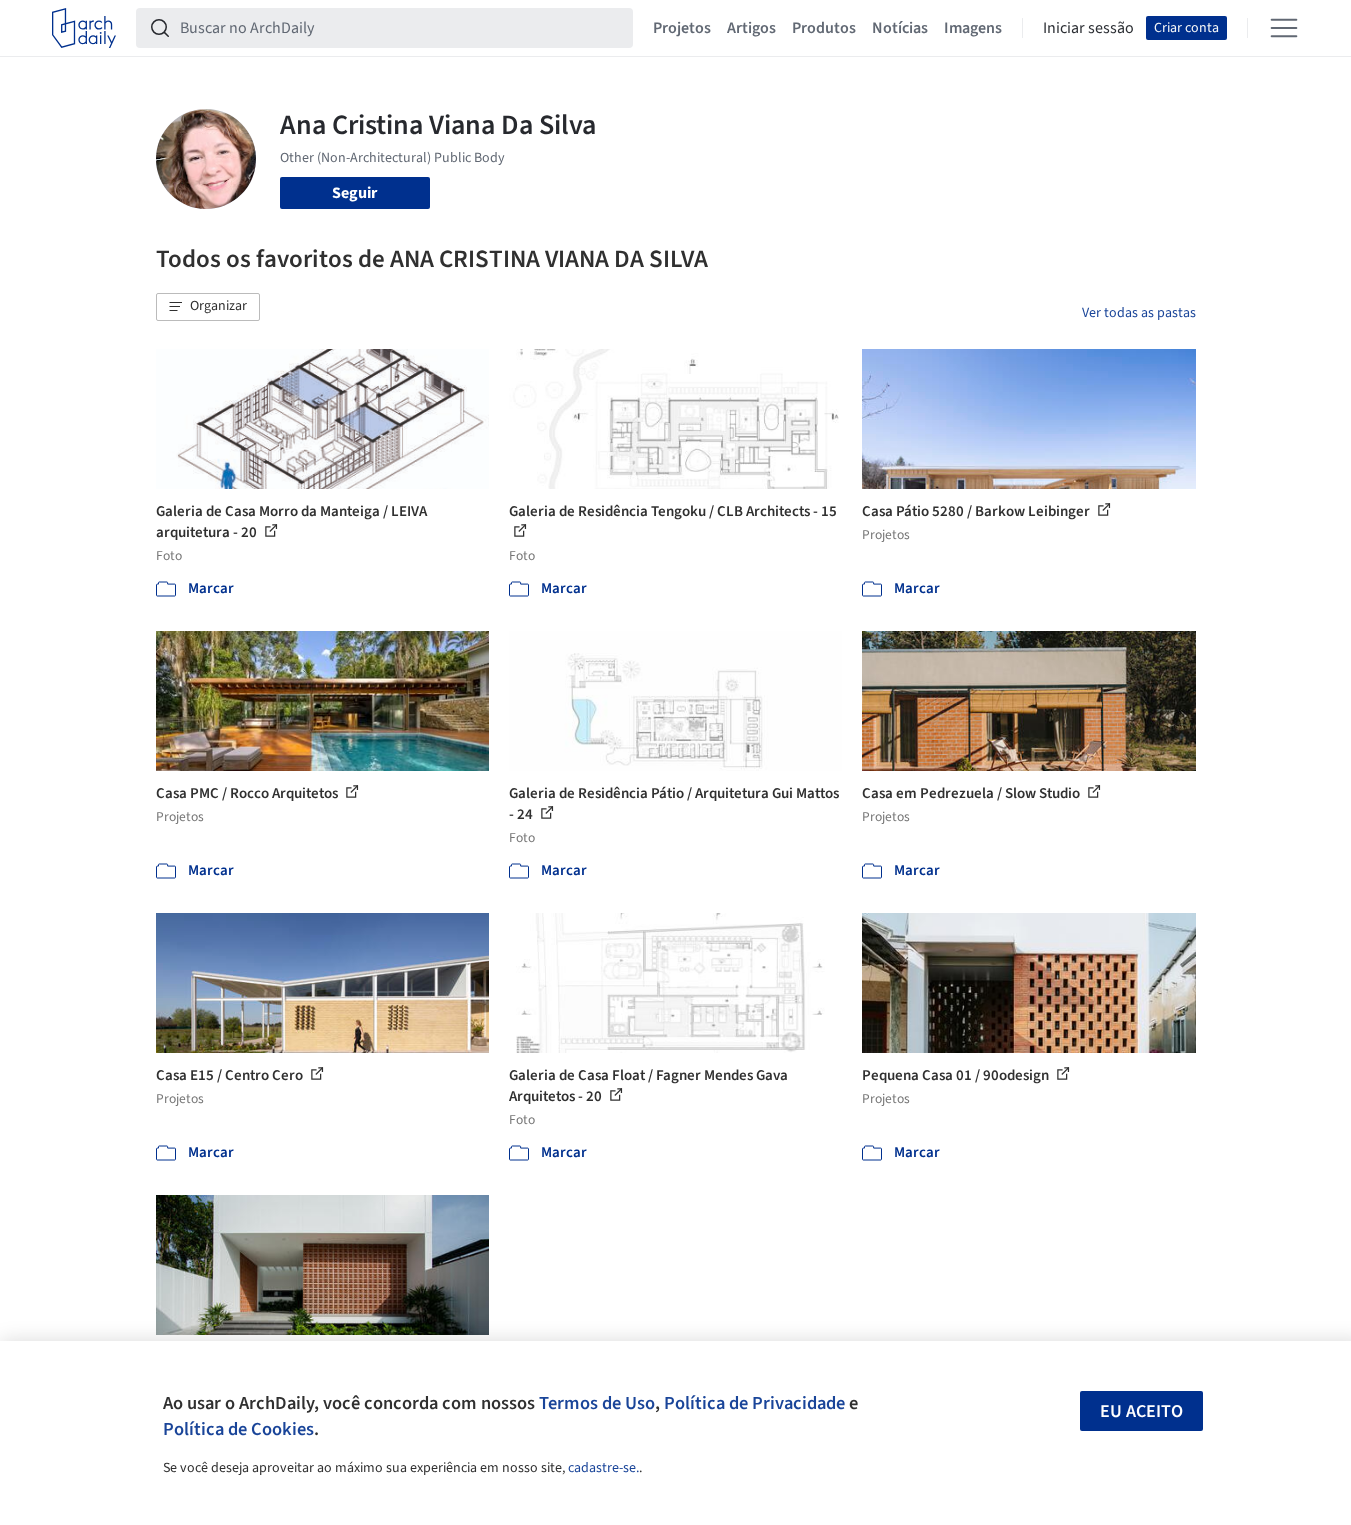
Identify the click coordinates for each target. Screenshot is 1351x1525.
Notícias (900, 28)
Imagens (973, 28)
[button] (208, 307)
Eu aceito (1141, 1411)
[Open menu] (1284, 28)
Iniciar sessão (1088, 28)
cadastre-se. (603, 1468)
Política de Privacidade (754, 1403)
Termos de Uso (597, 1403)
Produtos (824, 28)
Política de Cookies (238, 1429)
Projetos (682, 28)
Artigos (751, 28)
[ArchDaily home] (84, 28)
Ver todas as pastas (1139, 313)
